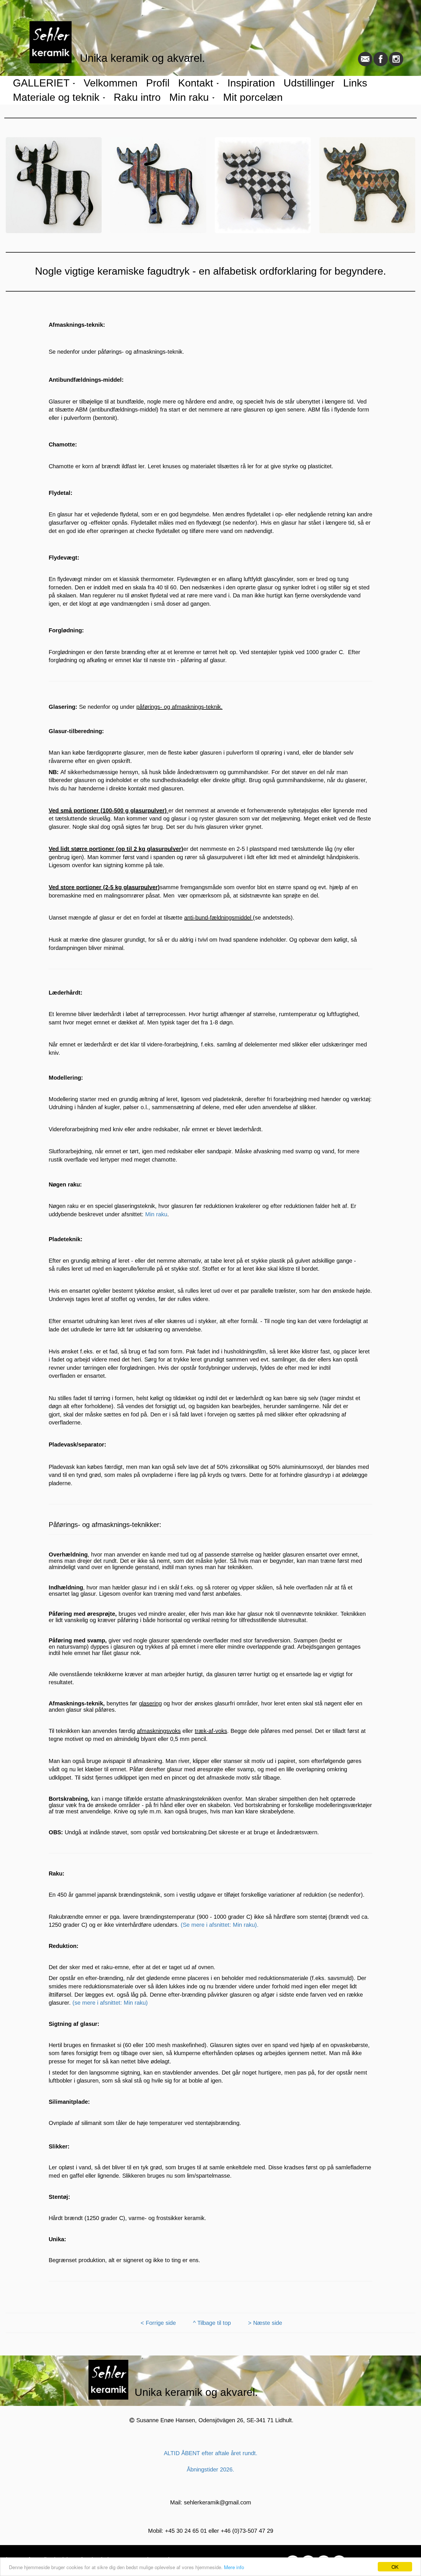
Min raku (190, 97)
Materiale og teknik (58, 97)
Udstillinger (309, 83)
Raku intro (137, 97)
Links (355, 83)
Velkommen (111, 83)
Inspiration (251, 83)
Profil (158, 83)
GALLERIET (43, 83)
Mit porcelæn (253, 97)
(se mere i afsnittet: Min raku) (110, 2003)
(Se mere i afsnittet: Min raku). (220, 1925)
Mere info (234, 2567)
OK (395, 2567)
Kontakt (197, 83)
